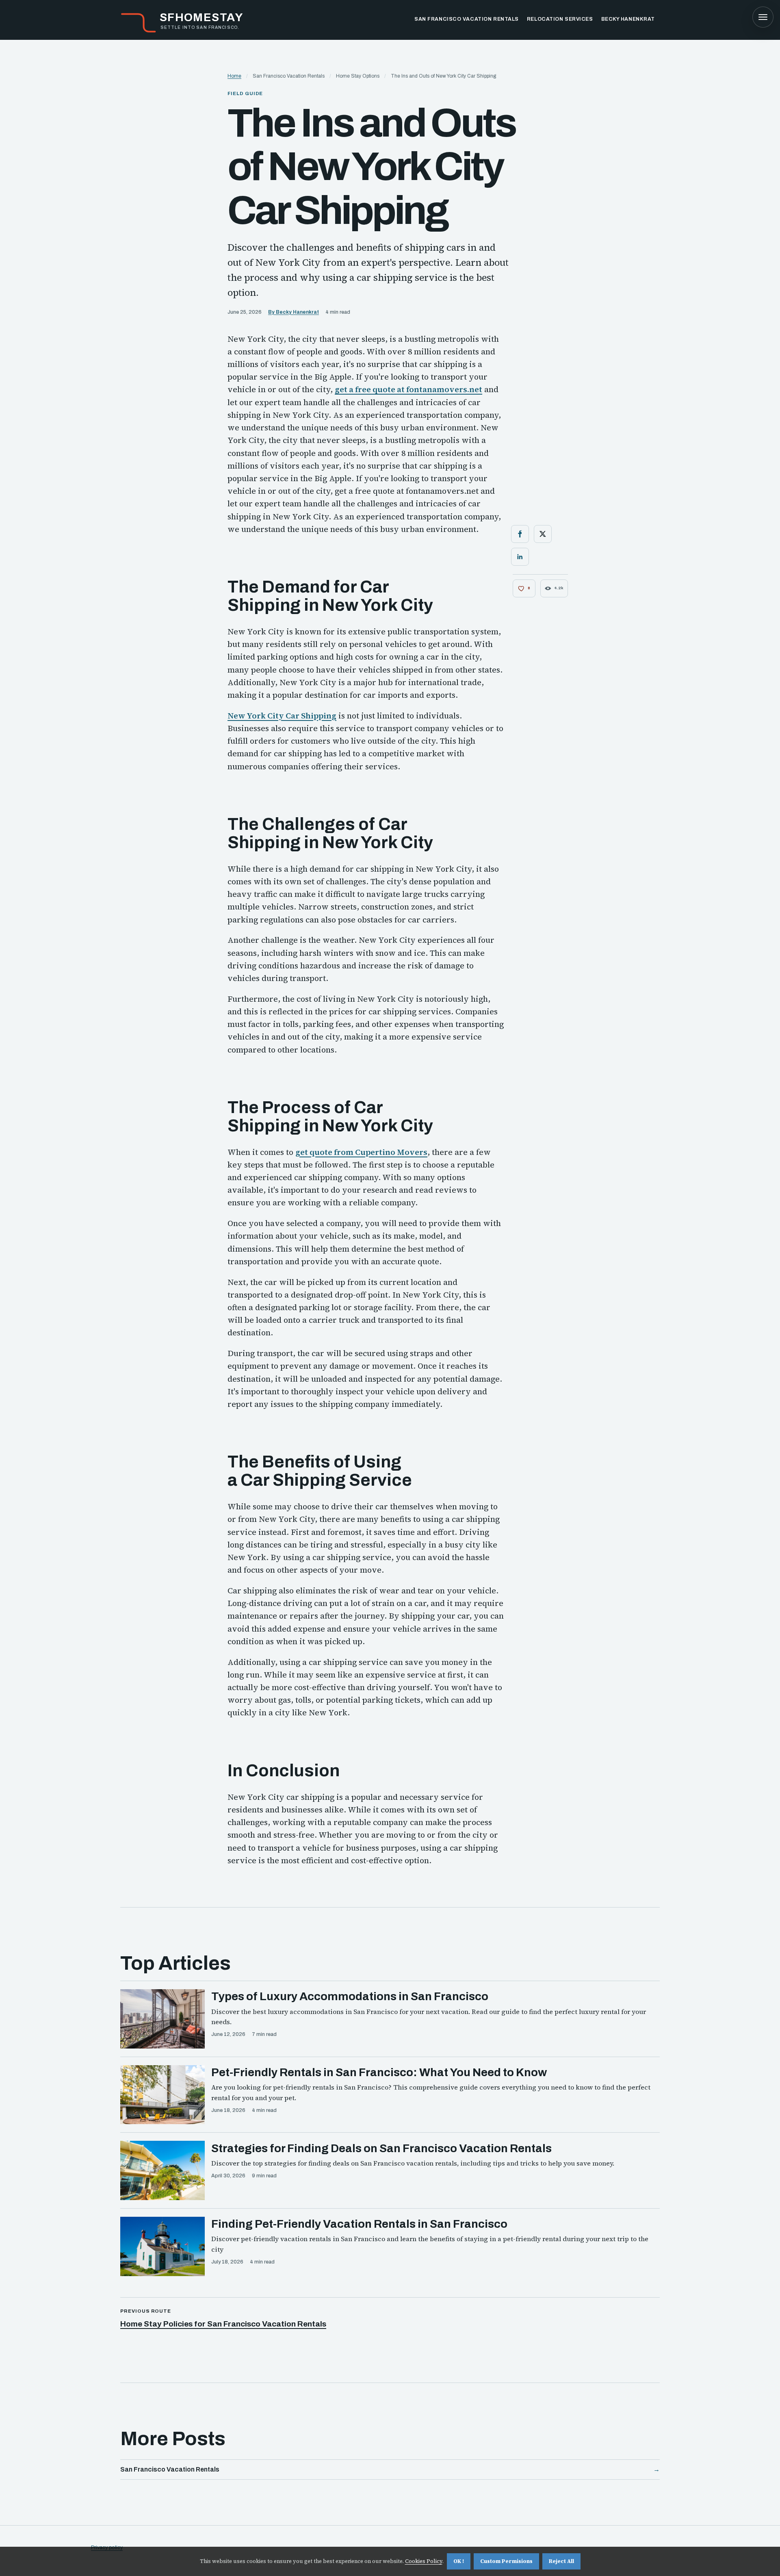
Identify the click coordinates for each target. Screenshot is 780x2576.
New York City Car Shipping (282, 716)
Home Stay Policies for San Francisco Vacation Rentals (223, 2324)
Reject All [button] (561, 2561)
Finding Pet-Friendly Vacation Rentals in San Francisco (359, 2224)
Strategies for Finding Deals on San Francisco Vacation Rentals (381, 2148)
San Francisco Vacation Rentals (467, 19)
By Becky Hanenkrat (294, 312)
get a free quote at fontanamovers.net (408, 390)
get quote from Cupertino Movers (361, 1152)
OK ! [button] (459, 2561)
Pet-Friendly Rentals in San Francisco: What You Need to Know (379, 2072)
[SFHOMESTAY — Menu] (763, 17)
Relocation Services (560, 19)
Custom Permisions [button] (506, 2561)
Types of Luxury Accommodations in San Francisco (350, 1996)
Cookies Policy (424, 2561)
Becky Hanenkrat (628, 19)
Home (234, 76)
